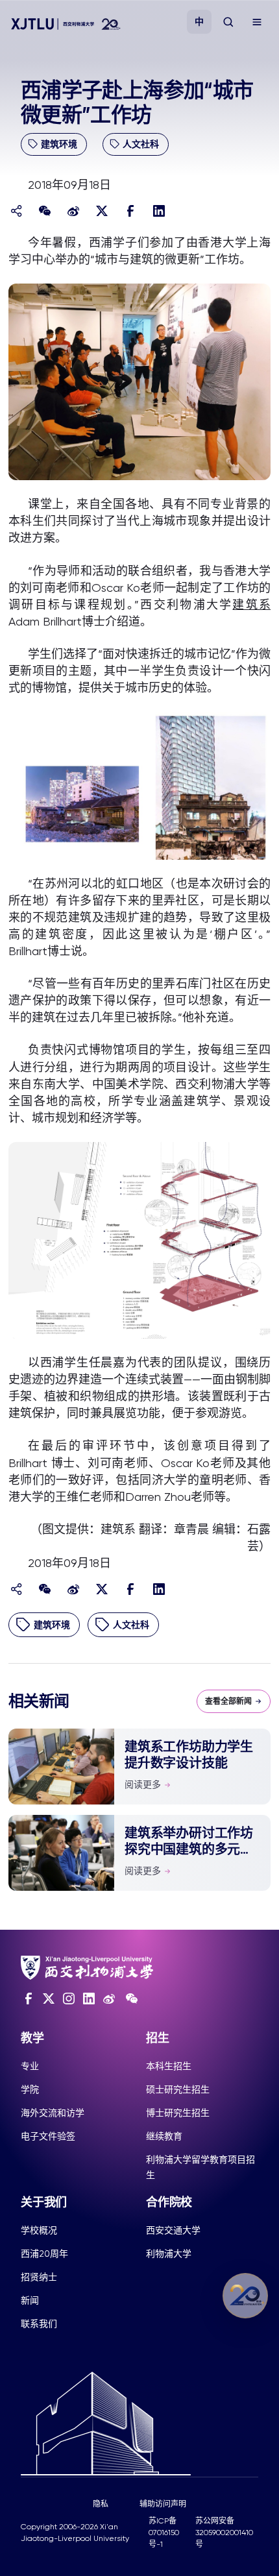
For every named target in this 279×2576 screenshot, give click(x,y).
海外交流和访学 (53, 2113)
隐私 (101, 2504)
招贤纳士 (39, 2277)
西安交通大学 (173, 2230)
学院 (30, 2089)
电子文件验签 (48, 2136)
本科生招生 (169, 2066)
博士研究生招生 (178, 2113)
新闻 (30, 2300)
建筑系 (251, 604)
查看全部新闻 (228, 1701)
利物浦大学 (169, 2254)
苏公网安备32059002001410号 (224, 2533)
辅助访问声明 (163, 2504)
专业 (30, 2066)
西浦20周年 (44, 2254)
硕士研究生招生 (178, 2089)
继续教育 (164, 2136)
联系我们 (39, 2324)
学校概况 (39, 2230)
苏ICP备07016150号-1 (164, 2533)
